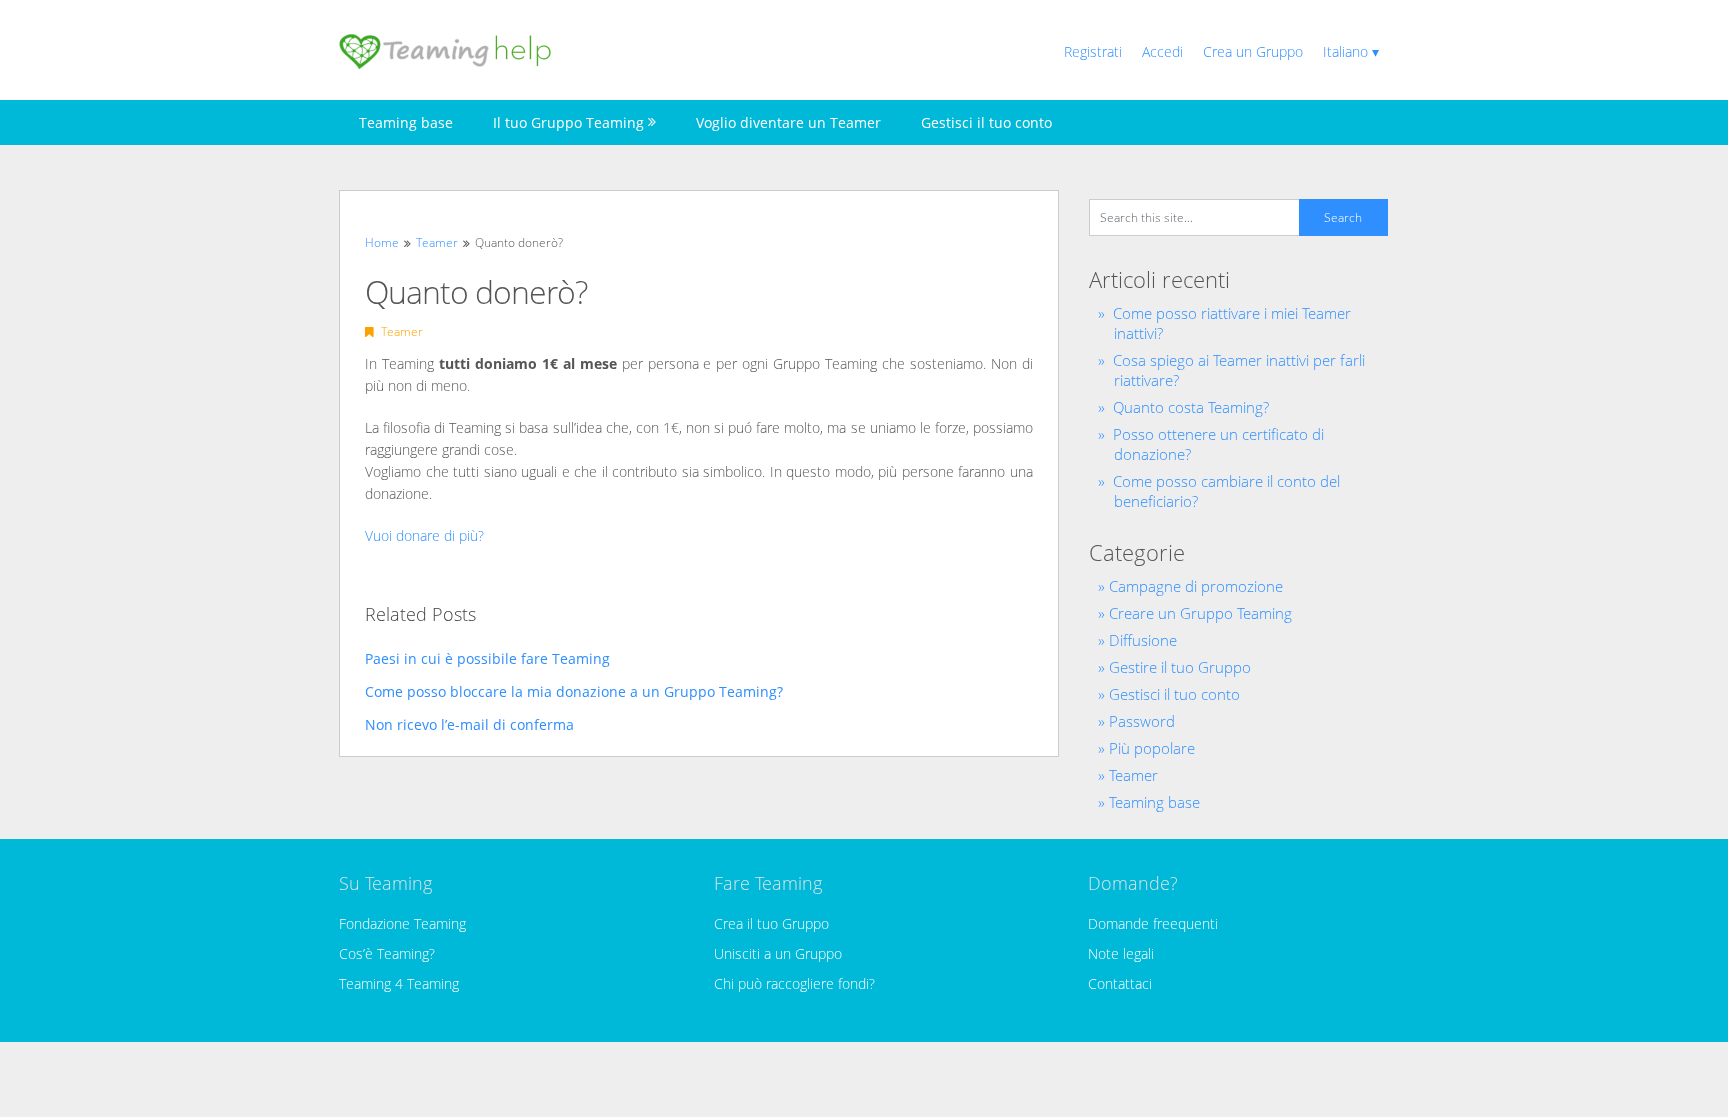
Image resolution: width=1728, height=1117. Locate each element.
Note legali (1121, 953)
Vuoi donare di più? (424, 535)
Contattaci (1120, 983)
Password (1142, 721)
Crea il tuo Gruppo (771, 923)
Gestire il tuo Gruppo (1180, 667)
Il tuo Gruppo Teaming (568, 122)
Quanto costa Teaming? (1191, 407)
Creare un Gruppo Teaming (1200, 613)
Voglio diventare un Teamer (788, 122)
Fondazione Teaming (402, 923)
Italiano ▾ (1351, 51)
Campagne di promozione (1196, 586)
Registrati (1093, 51)
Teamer (402, 331)
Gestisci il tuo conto (986, 122)
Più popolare (1152, 748)
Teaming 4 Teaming (399, 983)
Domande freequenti (1153, 923)
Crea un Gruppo (1253, 51)
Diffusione (1143, 640)
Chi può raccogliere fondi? (794, 983)
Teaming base (406, 122)
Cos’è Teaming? (387, 953)
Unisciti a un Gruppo (778, 953)
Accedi (1162, 51)
